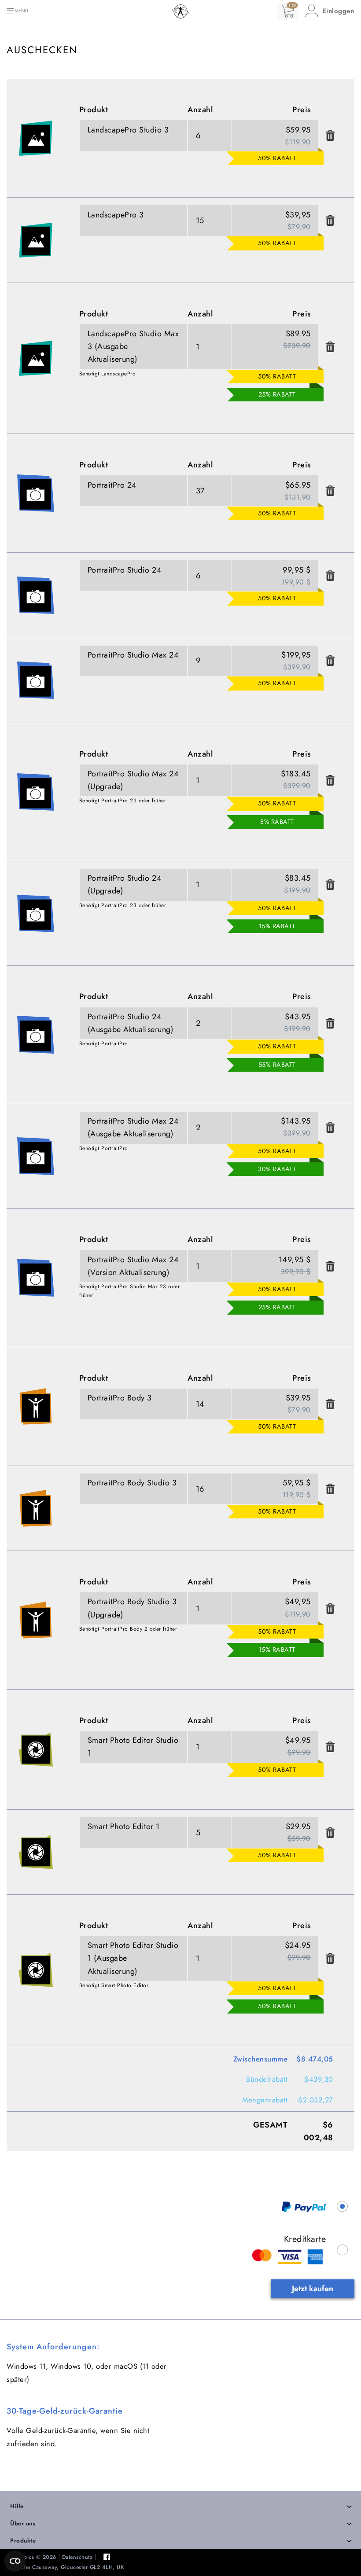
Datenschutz (77, 2557)
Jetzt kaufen (313, 2289)
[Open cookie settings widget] (15, 2561)
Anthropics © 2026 (31, 2557)
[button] (330, 11)
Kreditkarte (305, 2239)
